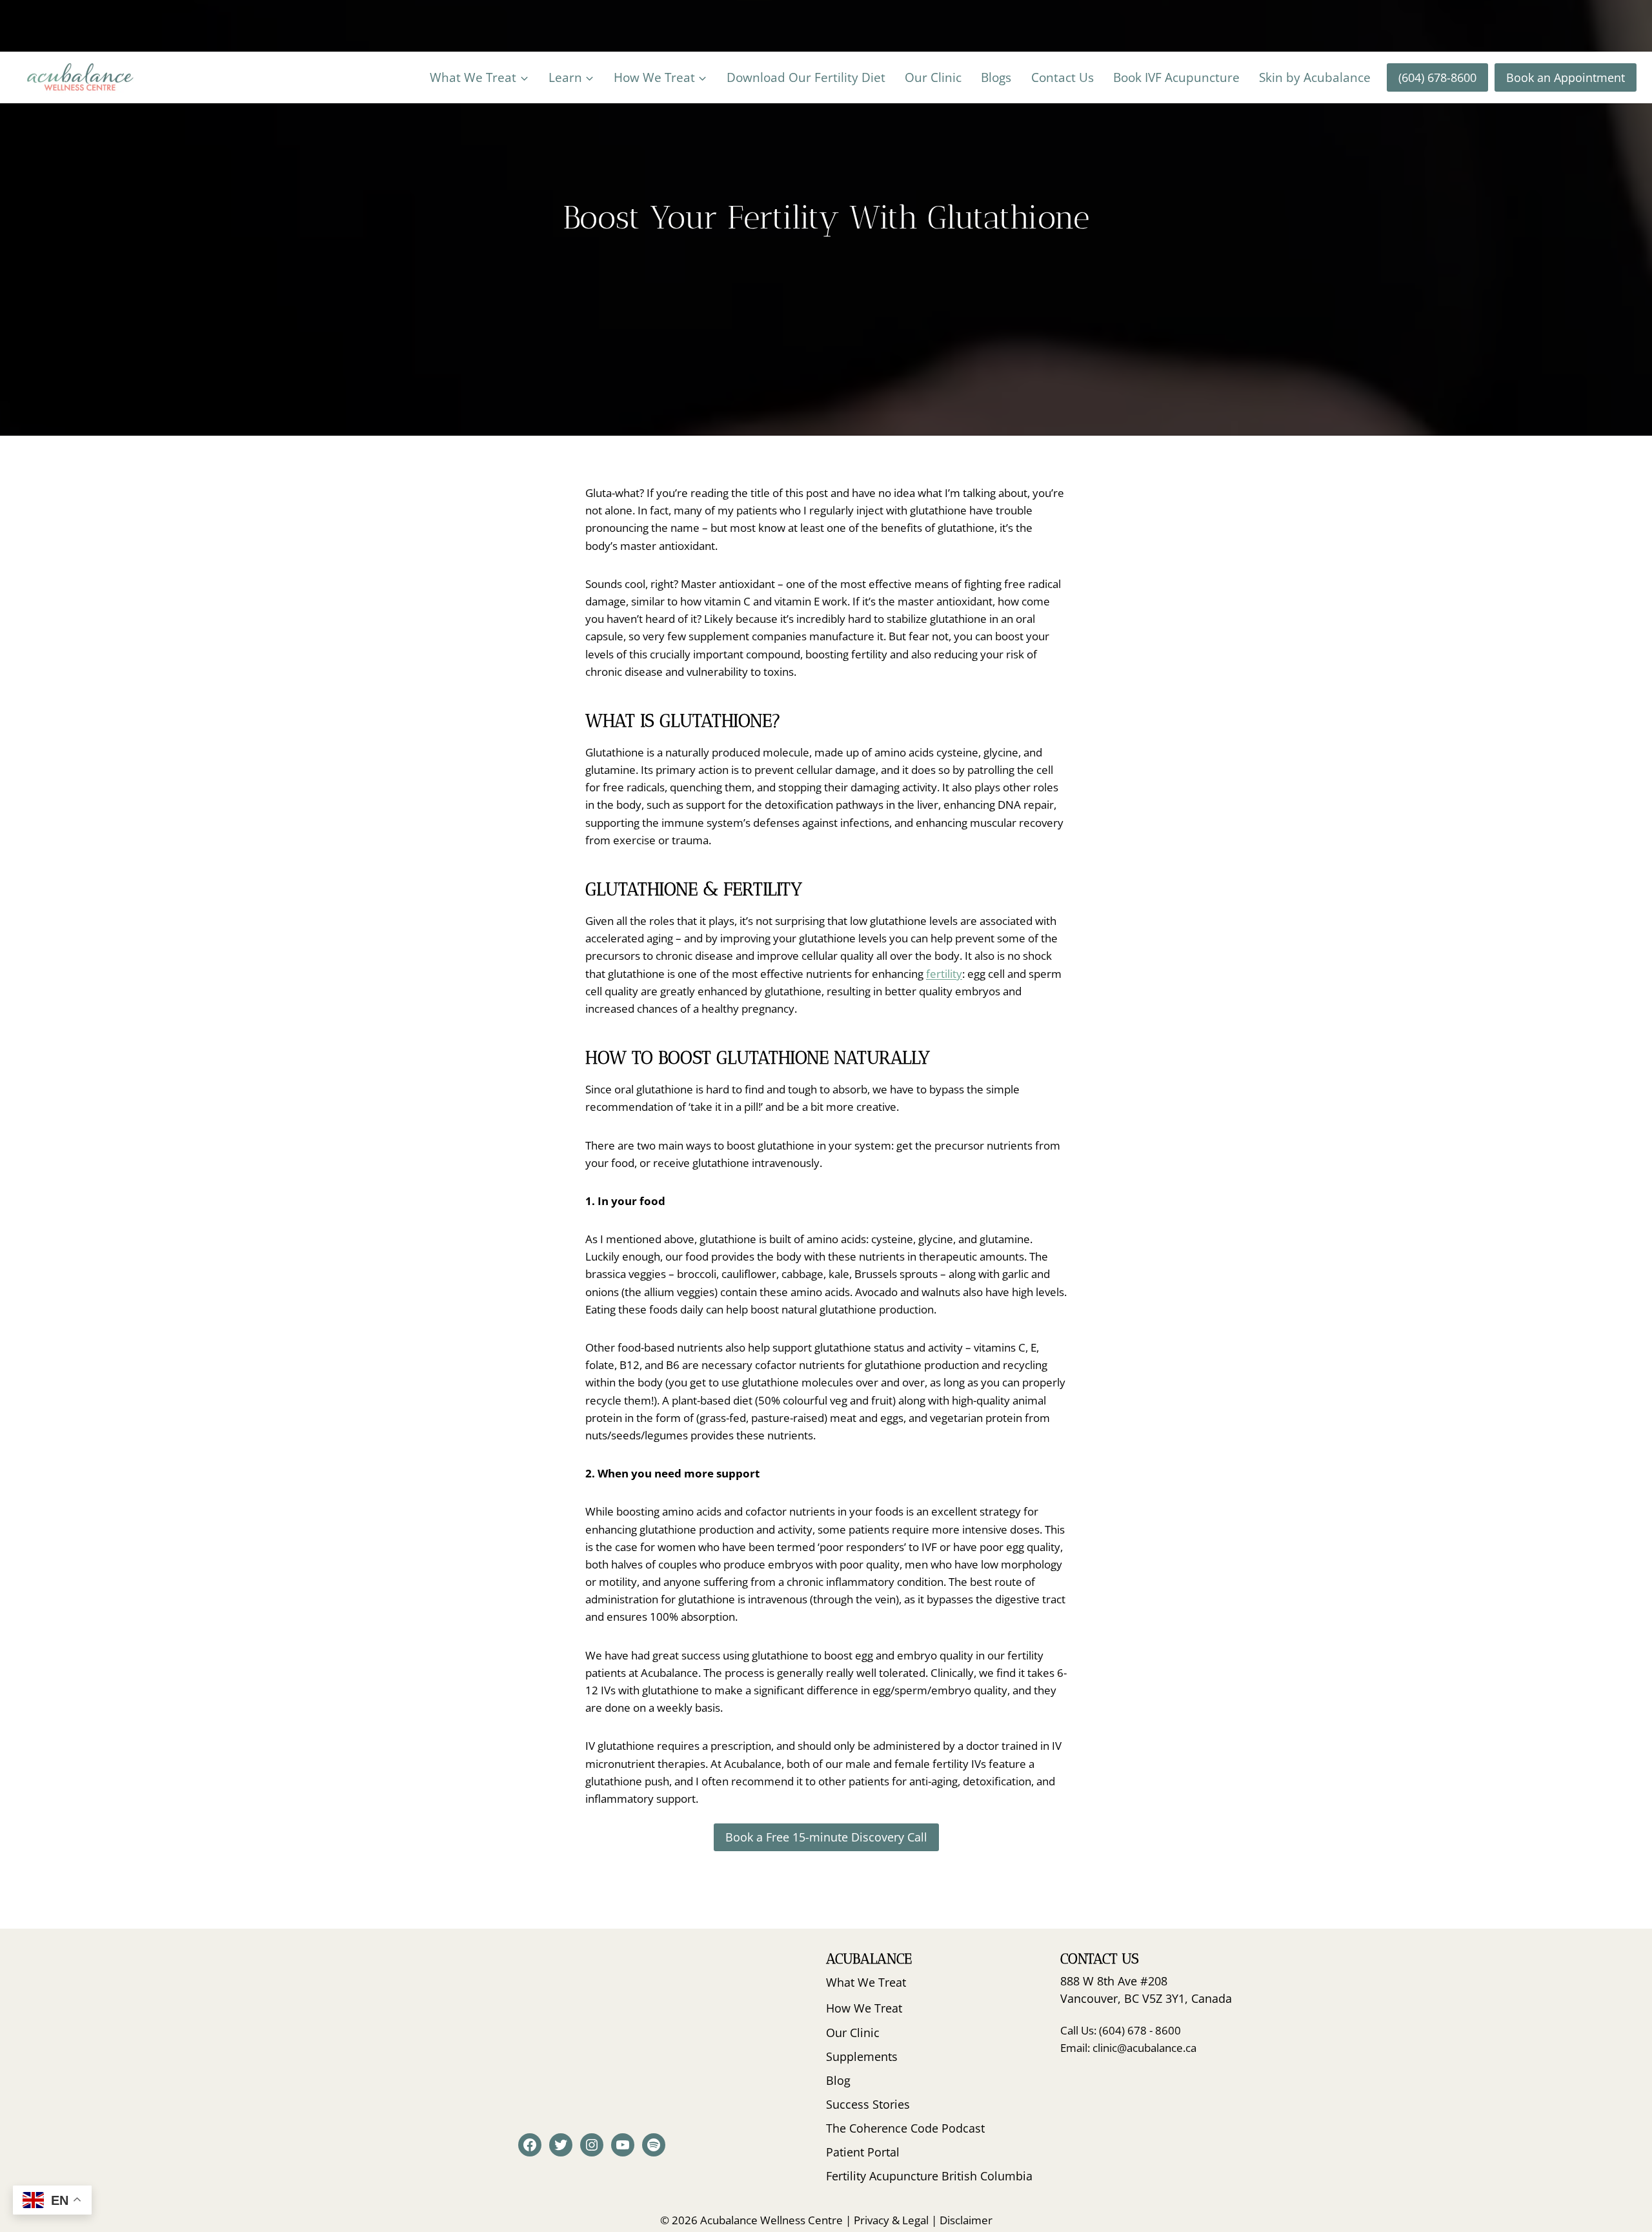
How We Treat (864, 2008)
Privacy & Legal (891, 2220)
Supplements (862, 2056)
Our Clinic (933, 77)
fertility (944, 974)
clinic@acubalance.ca (1144, 2048)
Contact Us (1063, 77)
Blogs (996, 77)
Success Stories (868, 2104)
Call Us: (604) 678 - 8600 (1121, 2030)
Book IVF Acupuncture (1176, 77)
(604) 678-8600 (1437, 77)
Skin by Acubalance (1315, 77)
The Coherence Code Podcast (905, 2128)
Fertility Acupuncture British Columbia (929, 2176)
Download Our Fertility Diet (806, 77)
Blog (838, 2080)
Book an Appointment (1566, 77)
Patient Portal (863, 2152)
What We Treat (866, 1982)
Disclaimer (966, 2220)
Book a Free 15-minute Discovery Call (826, 1837)
